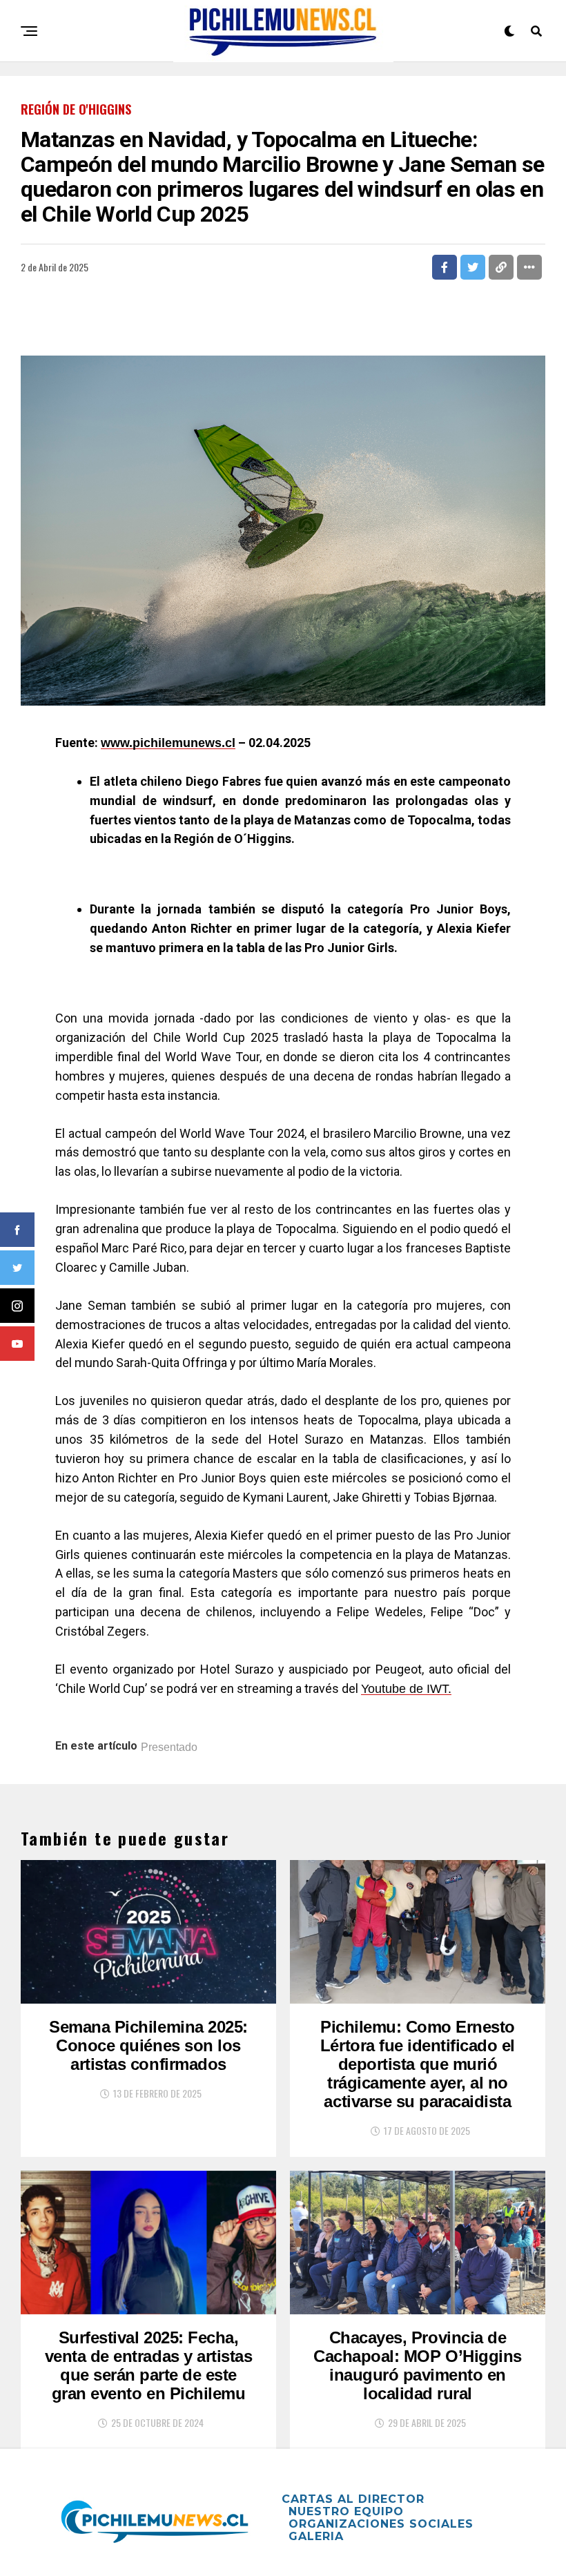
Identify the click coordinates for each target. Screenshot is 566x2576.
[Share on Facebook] (445, 267)
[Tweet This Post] (473, 267)
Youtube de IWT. (406, 1689)
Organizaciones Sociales (381, 2524)
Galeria (316, 2536)
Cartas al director (353, 2499)
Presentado (169, 1747)
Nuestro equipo (346, 2511)
